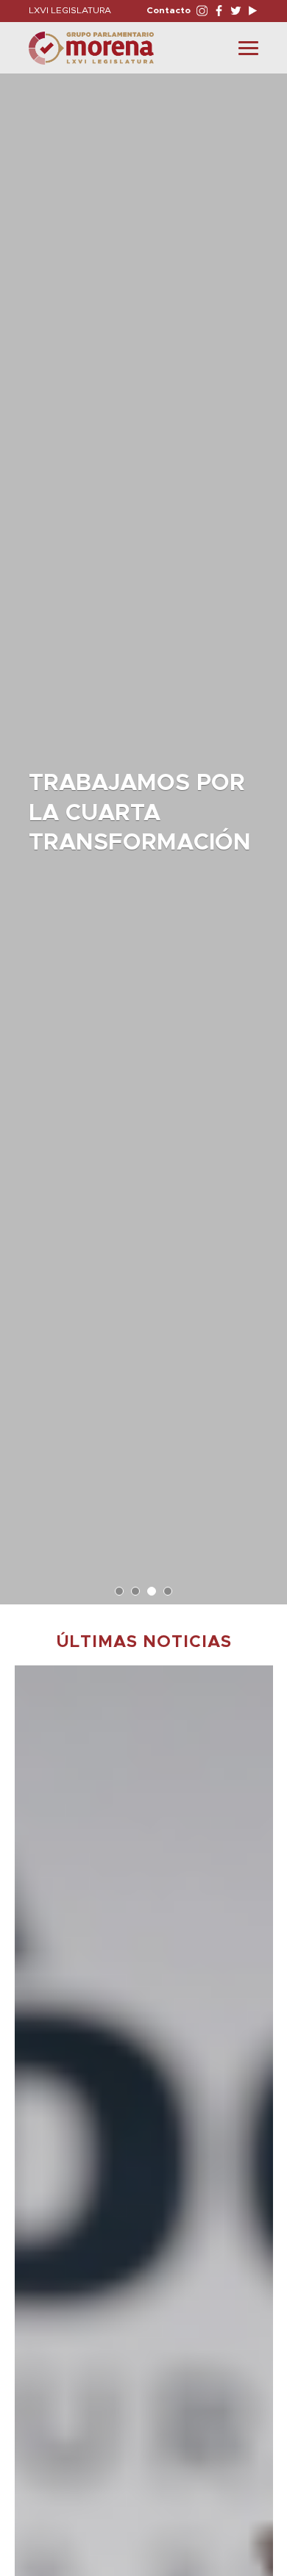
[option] (143, 832)
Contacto (169, 10)
